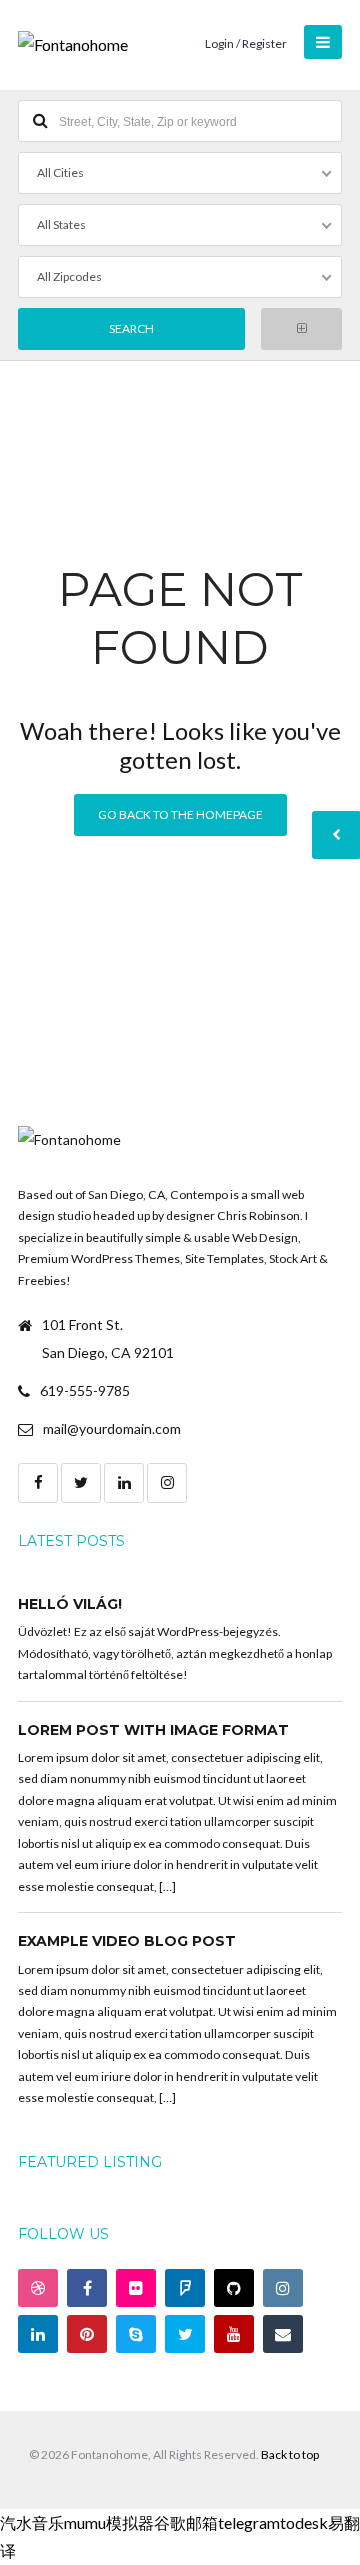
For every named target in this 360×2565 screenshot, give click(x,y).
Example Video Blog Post (127, 1941)
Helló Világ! (70, 1604)
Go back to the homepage (180, 814)
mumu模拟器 (109, 2522)
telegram (249, 2522)
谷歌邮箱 (186, 2522)
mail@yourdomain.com (112, 1428)
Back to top (290, 2454)
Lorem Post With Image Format (153, 1730)
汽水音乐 (32, 2522)
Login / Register (246, 43)
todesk (304, 2522)
